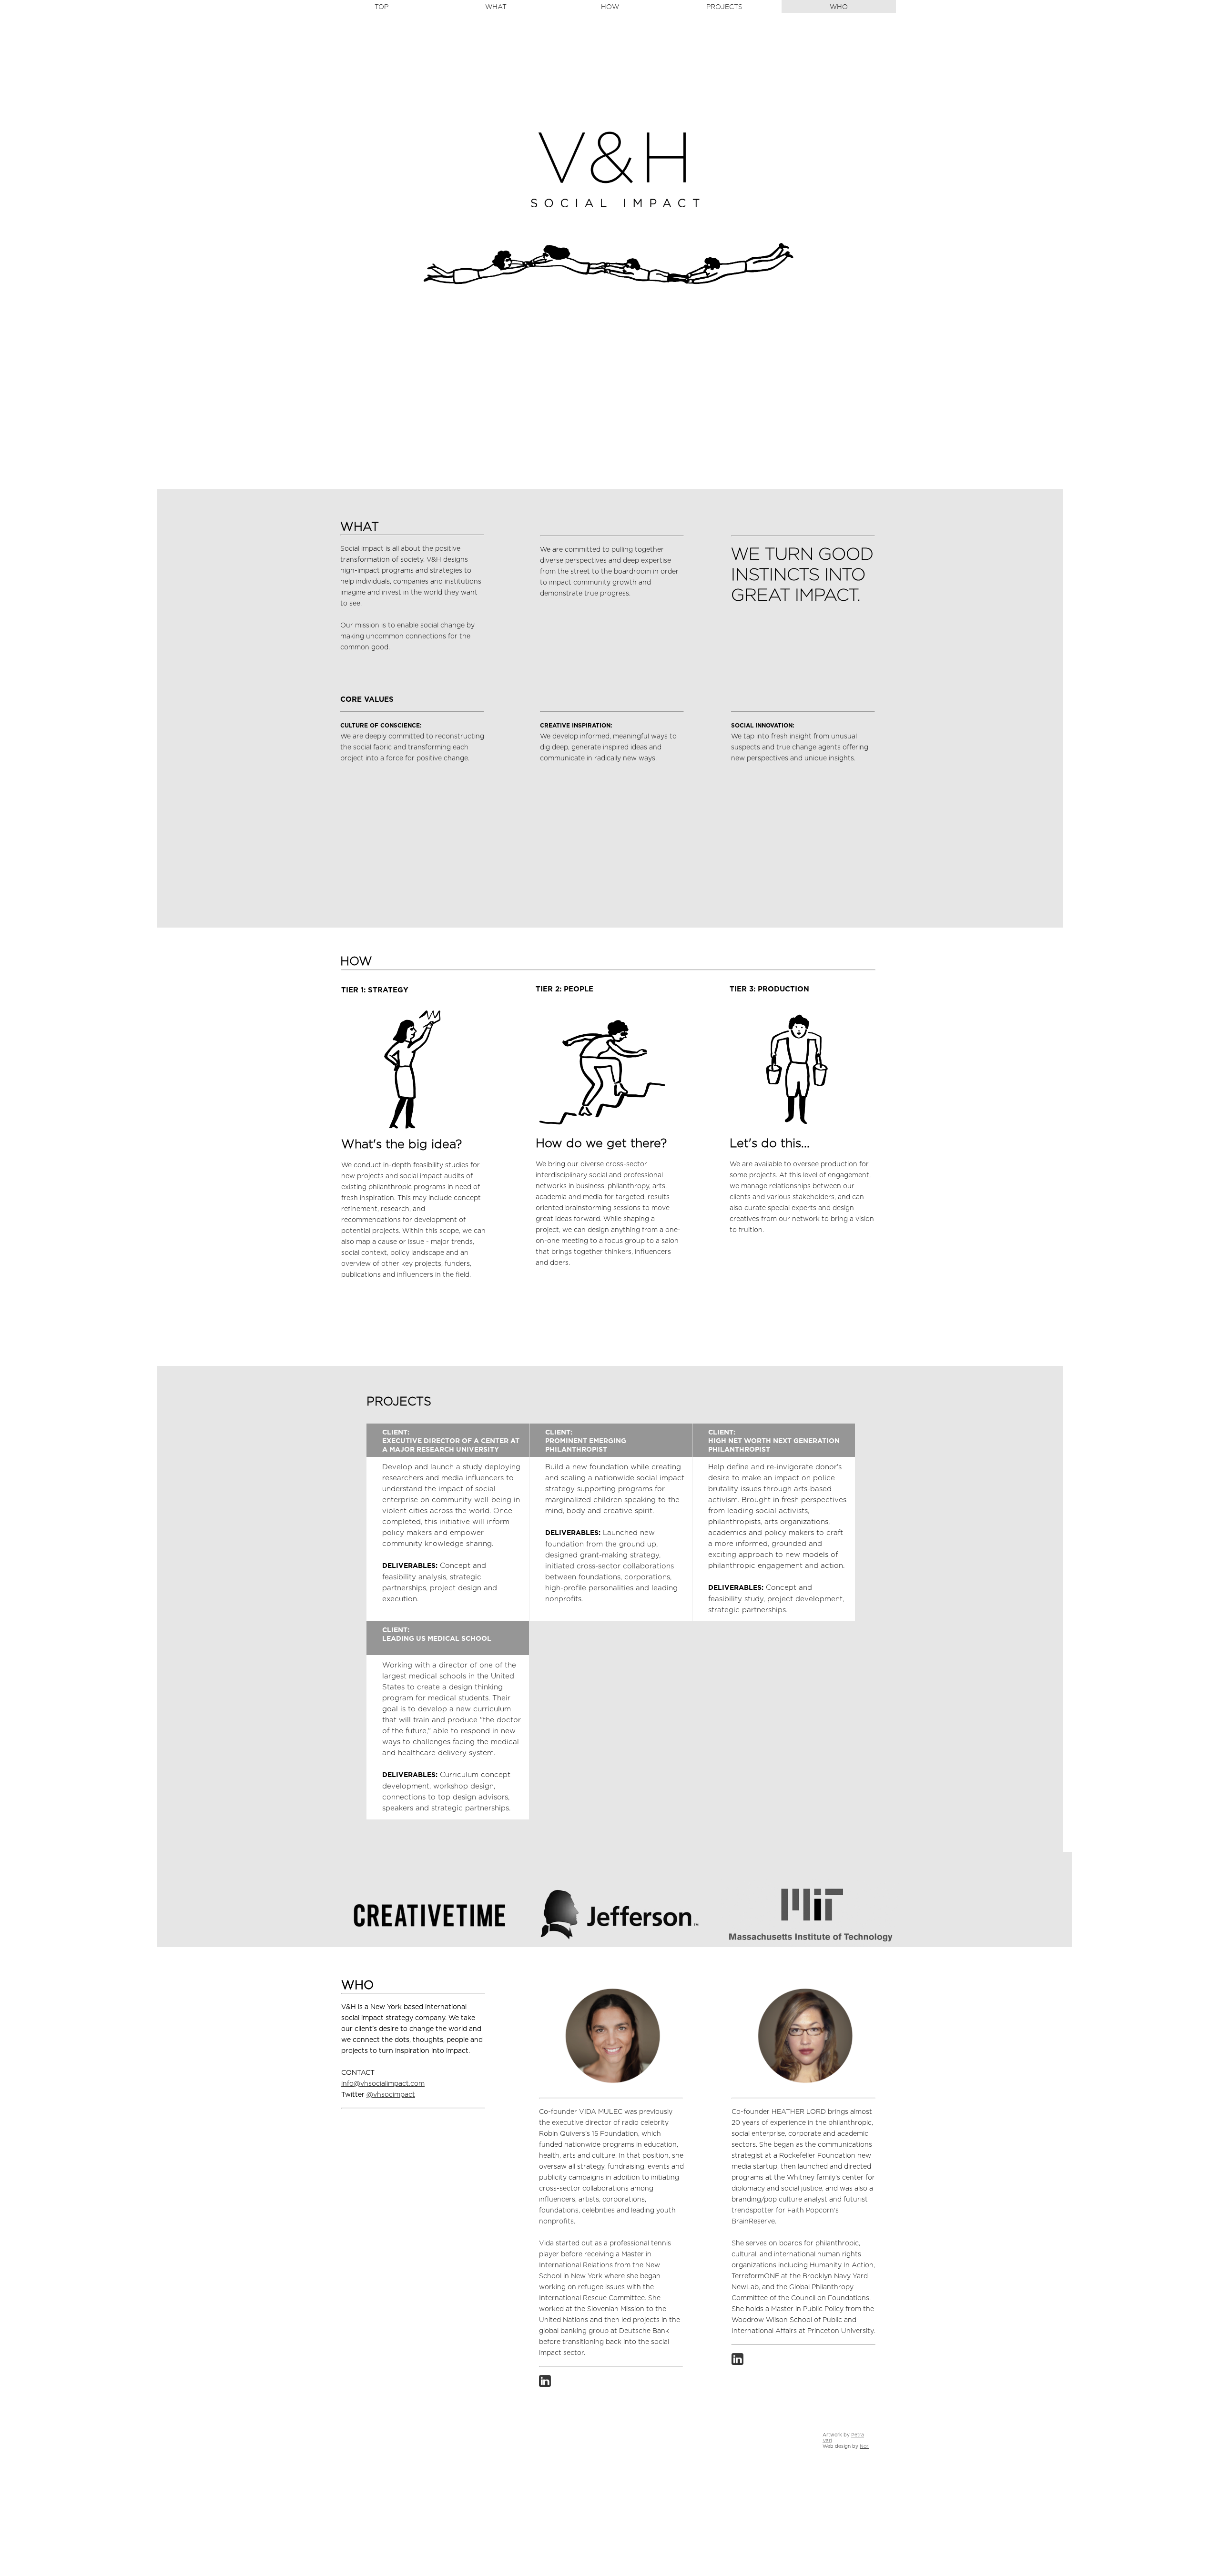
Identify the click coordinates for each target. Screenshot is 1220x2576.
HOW (610, 7)
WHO (839, 7)
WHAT (496, 7)
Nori (864, 2446)
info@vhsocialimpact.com (383, 2084)
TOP (381, 7)
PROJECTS (724, 7)
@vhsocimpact (391, 2095)
